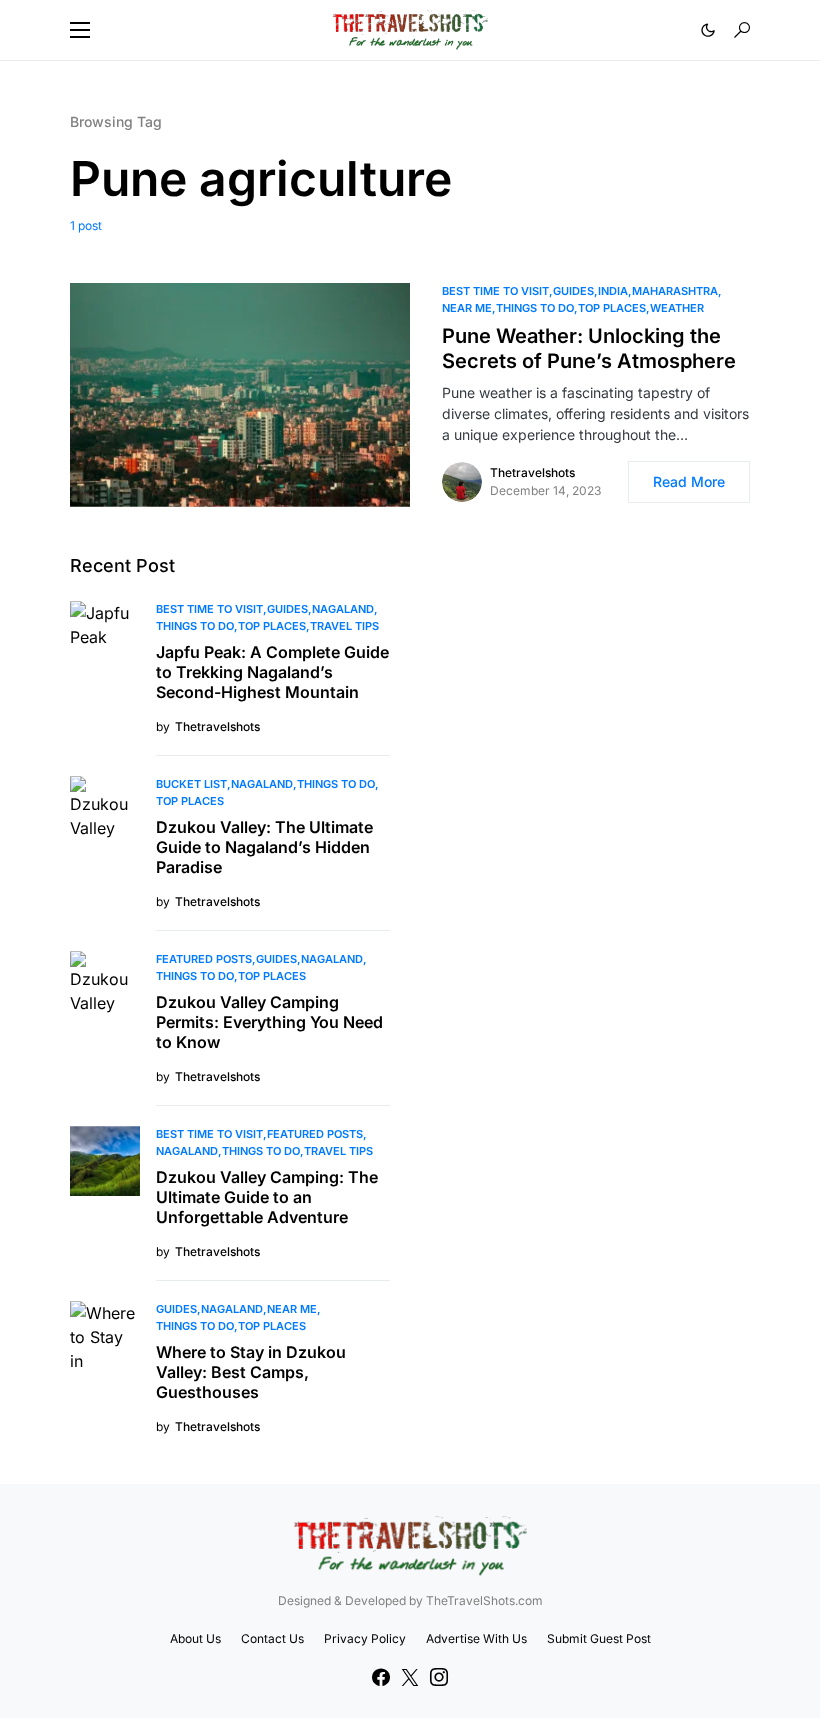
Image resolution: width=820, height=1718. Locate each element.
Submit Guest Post (599, 1638)
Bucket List (191, 784)
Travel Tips (344, 626)
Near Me (467, 308)
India (613, 291)
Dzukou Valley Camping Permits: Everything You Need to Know (269, 1022)
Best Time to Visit (495, 291)
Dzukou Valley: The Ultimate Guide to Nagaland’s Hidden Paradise (264, 847)
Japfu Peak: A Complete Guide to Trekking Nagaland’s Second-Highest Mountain (272, 672)
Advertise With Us (476, 1638)
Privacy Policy (365, 1638)
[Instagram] (439, 1677)
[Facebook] (381, 1677)
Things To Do (535, 308)
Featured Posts (204, 959)
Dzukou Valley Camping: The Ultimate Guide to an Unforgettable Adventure (267, 1197)
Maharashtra (675, 291)
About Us (195, 1638)
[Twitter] (410, 1677)
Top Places (612, 308)
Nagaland (343, 609)
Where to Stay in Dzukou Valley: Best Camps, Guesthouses (251, 1372)
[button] (80, 30)
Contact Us (272, 1638)
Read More (689, 481)
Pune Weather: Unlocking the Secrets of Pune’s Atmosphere (589, 348)
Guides (573, 291)
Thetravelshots (532, 472)
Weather (677, 308)
